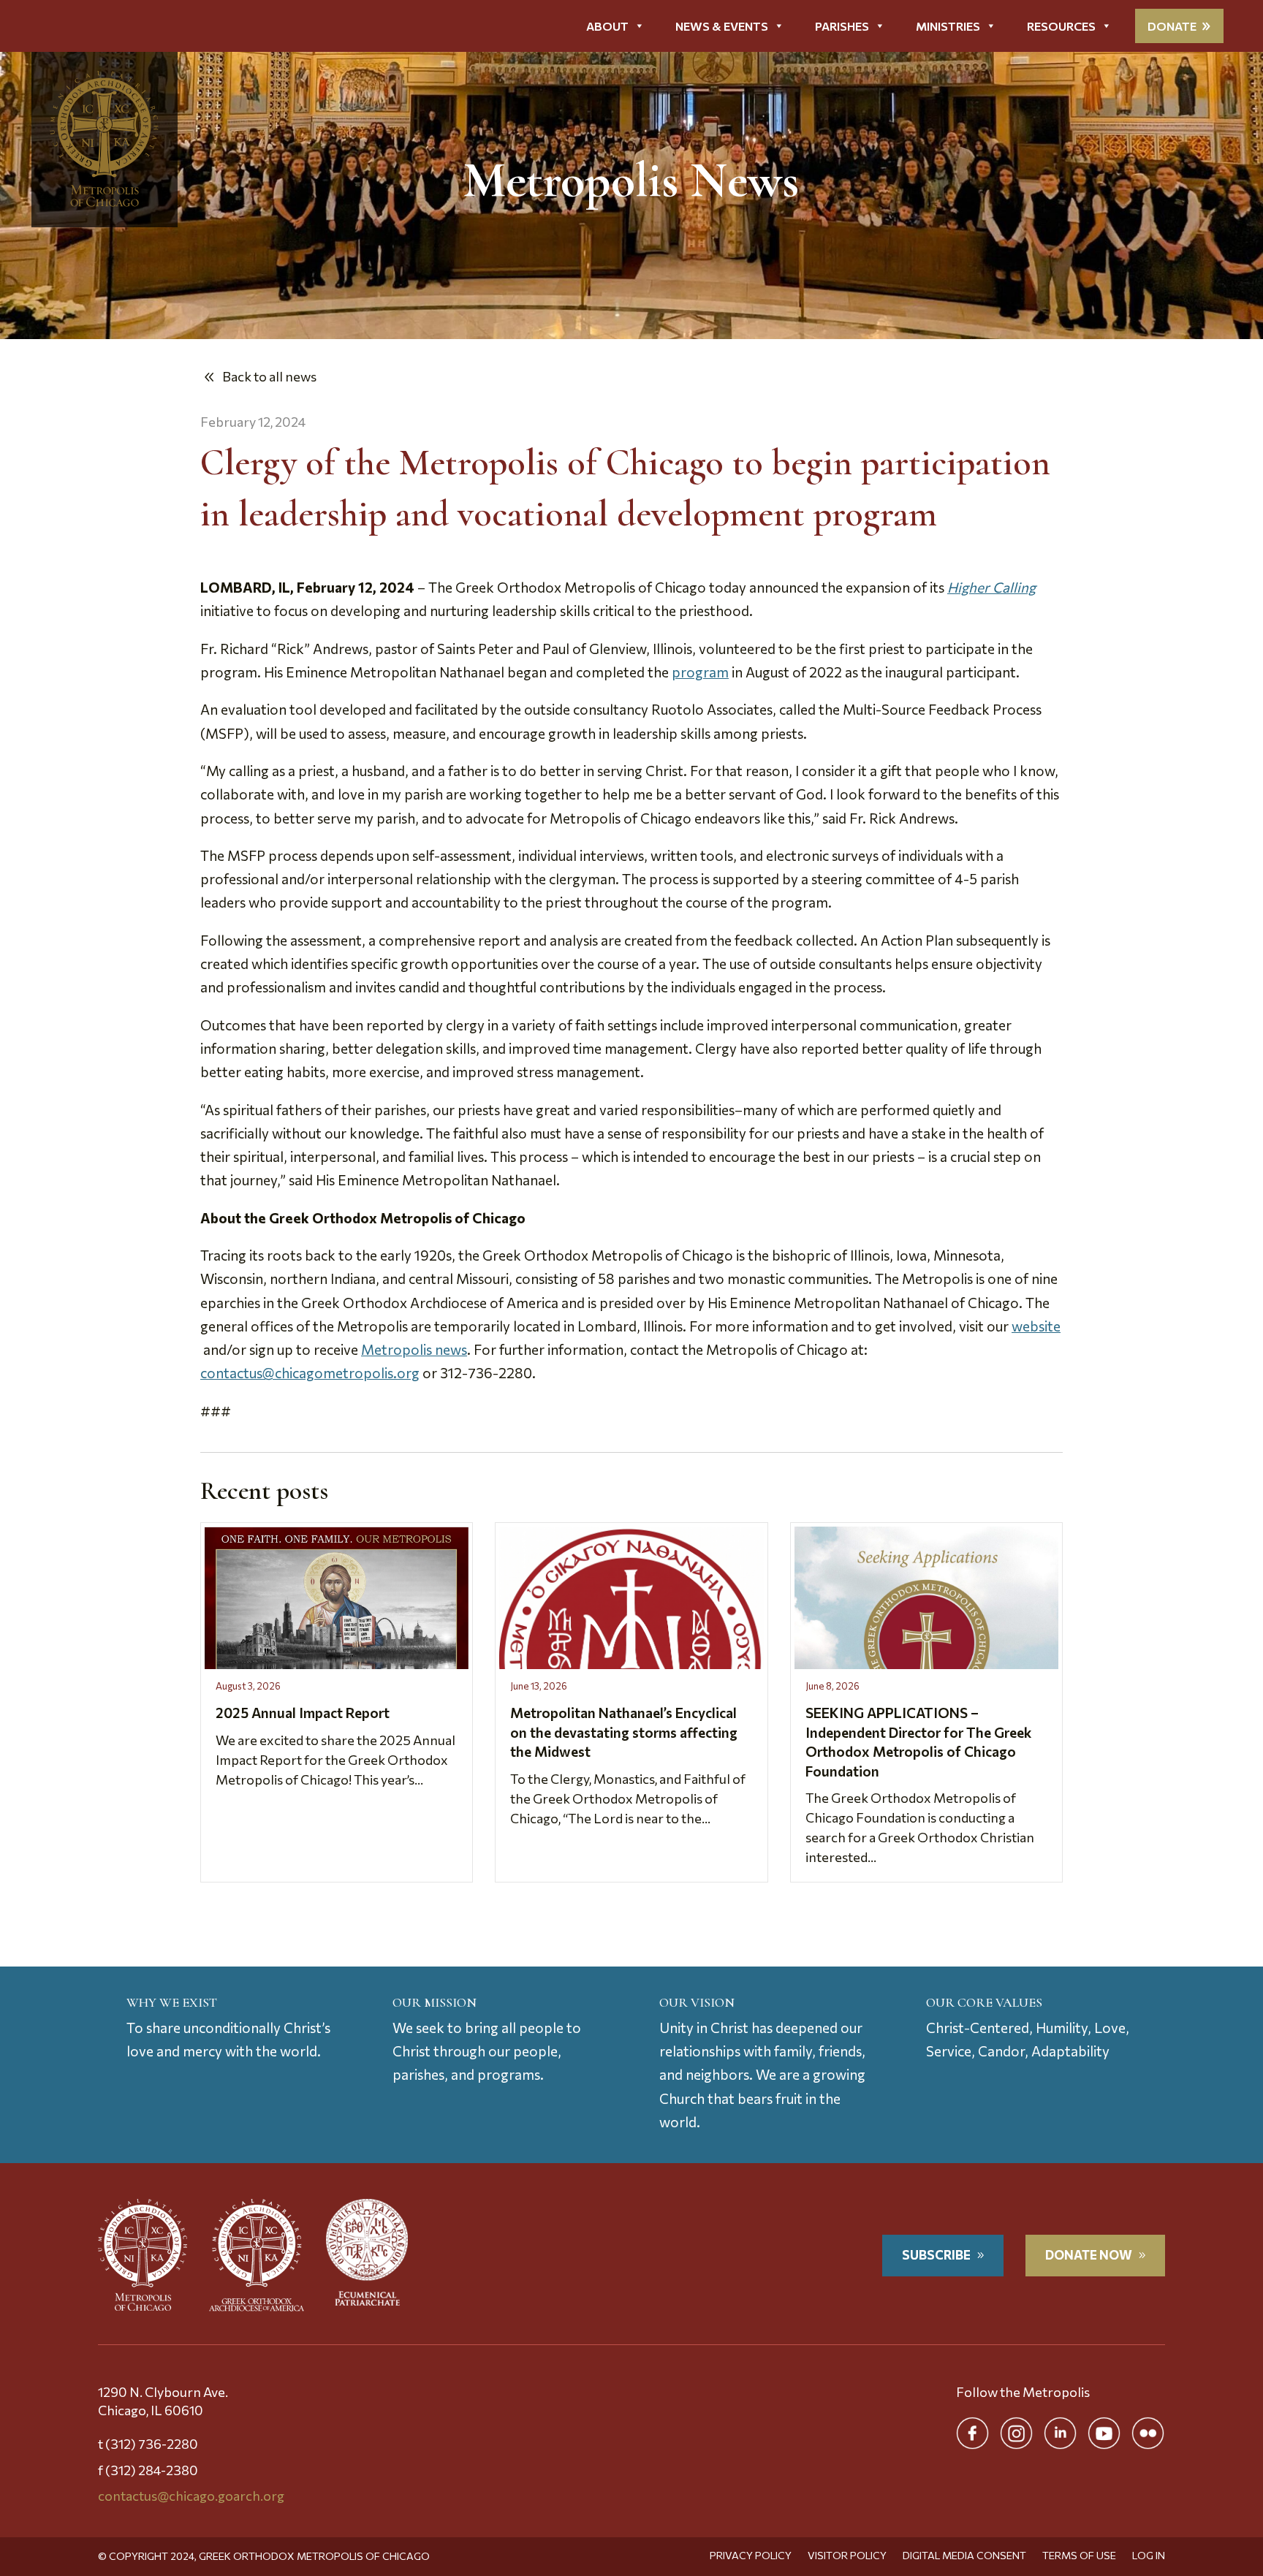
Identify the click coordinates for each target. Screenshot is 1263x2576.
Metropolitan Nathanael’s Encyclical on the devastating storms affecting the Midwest (624, 1732)
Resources (1061, 26)
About (607, 26)
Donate (1172, 26)
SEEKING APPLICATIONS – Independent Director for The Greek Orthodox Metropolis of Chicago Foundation (918, 1742)
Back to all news (269, 376)
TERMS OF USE (1079, 2556)
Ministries (948, 26)
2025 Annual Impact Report (303, 1713)
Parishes (842, 26)
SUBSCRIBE (936, 2255)
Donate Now (1089, 2255)
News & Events (722, 26)
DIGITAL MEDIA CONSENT (964, 2556)
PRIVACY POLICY (751, 2556)
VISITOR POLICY (847, 2556)
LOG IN (1149, 2556)
